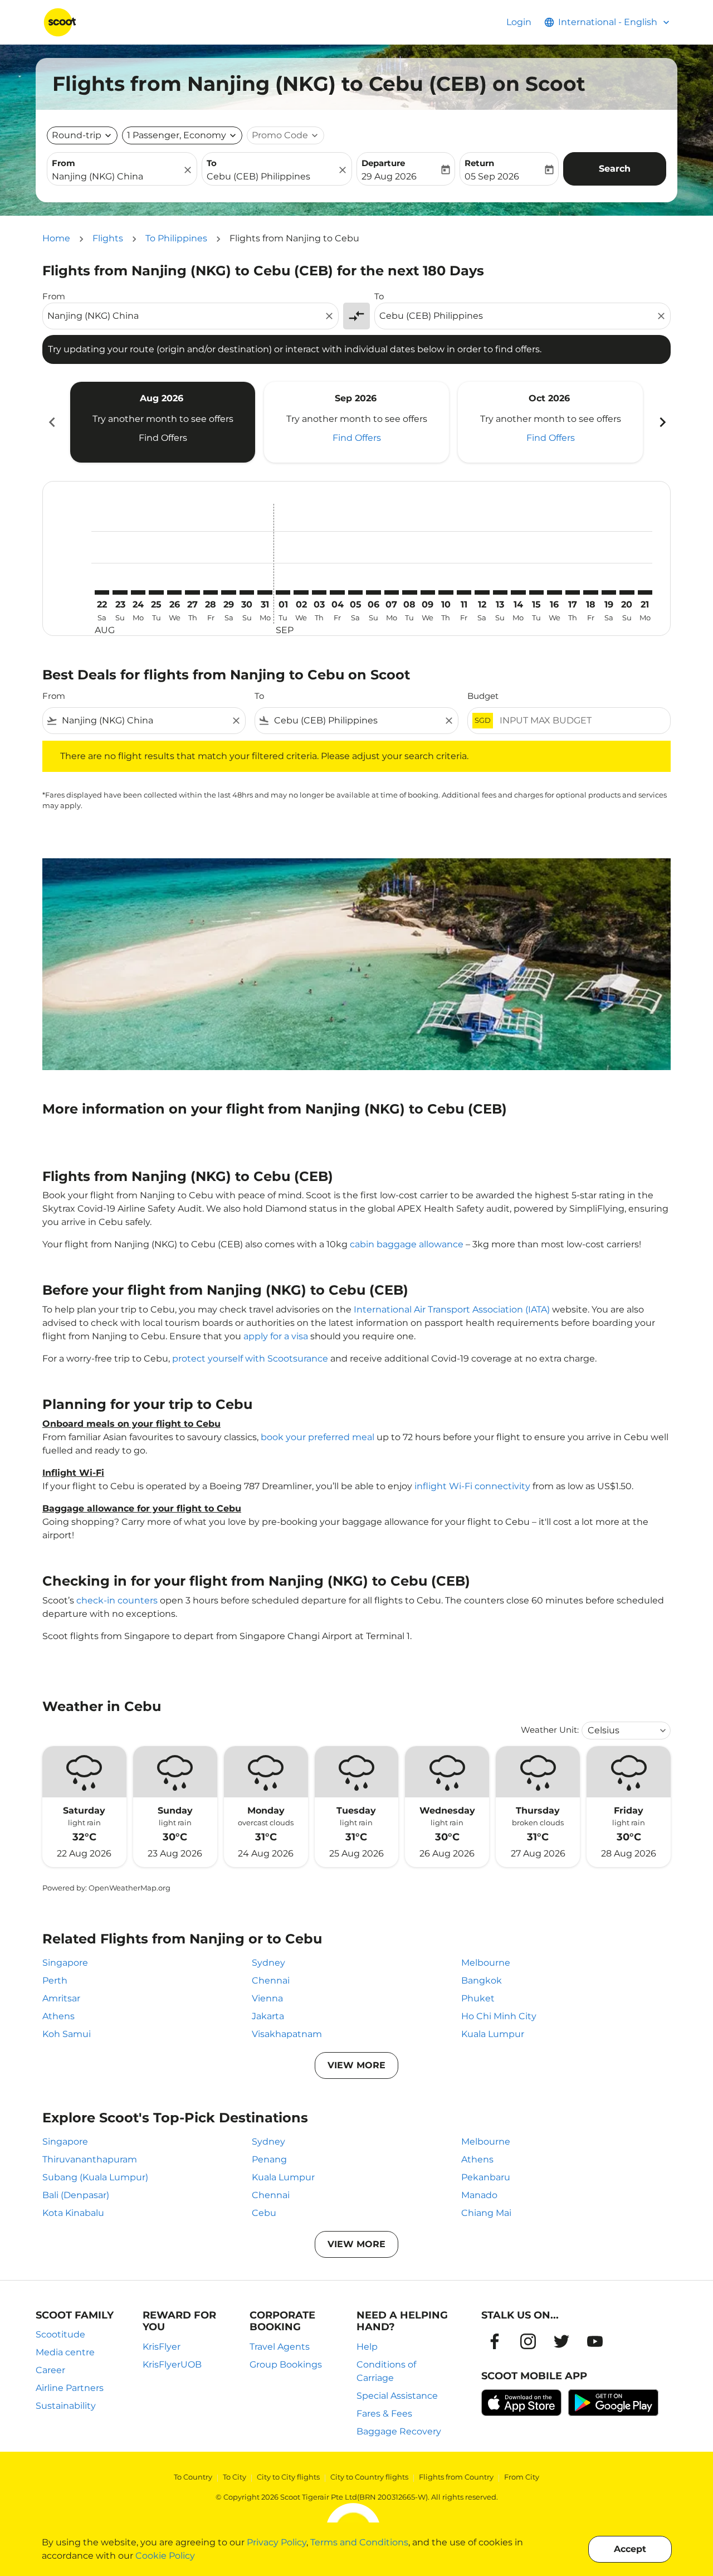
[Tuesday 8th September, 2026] (409, 592)
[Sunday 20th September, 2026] (627, 592)
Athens (58, 2016)
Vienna (267, 1998)
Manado (479, 2195)
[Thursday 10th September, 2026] (446, 592)
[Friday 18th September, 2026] (590, 592)
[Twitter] (561, 2341)
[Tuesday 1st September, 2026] (283, 592)
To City (235, 2477)
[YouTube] (595, 2341)
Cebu (264, 2213)
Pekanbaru (486, 2177)
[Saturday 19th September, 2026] (609, 592)
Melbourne (486, 1963)
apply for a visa (276, 1336)
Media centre (65, 2352)
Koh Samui (67, 2034)
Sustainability (66, 2406)
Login (519, 22)
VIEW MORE (356, 2065)
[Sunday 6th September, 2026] (373, 592)
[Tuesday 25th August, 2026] (156, 592)
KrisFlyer (162, 2347)
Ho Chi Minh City (499, 2016)
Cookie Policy (165, 2556)
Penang (269, 2159)
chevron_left (51, 422)
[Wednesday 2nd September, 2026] (301, 592)
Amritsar (61, 1998)
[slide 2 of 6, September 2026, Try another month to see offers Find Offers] (356, 422)
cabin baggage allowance (407, 1244)
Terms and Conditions (359, 2542)
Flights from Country (456, 2477)
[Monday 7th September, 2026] (392, 592)
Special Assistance (397, 2396)
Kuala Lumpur (493, 2034)
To (212, 163)
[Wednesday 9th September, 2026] (428, 592)
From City (522, 2477)
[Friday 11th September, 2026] (464, 592)
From (64, 163)
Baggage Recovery (399, 2431)
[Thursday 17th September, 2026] (573, 592)
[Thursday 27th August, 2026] (192, 592)
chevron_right (662, 422)
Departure (383, 163)
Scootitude (60, 2334)
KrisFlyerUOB (172, 2364)
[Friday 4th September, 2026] (337, 592)
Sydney (268, 1963)
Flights (108, 238)
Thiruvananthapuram (90, 2159)
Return (479, 163)
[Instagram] (528, 2341)
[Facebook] (495, 2341)
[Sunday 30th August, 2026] (247, 592)
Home (56, 238)
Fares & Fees (384, 2414)
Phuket (478, 1998)
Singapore (65, 1963)
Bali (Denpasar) (76, 2195)
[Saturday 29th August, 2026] (228, 592)
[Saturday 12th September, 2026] (482, 592)
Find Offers (163, 438)
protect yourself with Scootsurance (250, 1359)
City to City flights (288, 2477)
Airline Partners (70, 2388)
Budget (483, 696)
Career (50, 2370)
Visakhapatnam (287, 2034)
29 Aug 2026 (389, 176)
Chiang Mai (486, 2213)
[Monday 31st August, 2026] (265, 592)
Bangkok (482, 1980)
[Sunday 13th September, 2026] (500, 592)
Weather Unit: (550, 1730)
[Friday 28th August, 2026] (211, 592)
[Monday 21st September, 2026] (645, 592)
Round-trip (77, 135)
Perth (55, 1980)
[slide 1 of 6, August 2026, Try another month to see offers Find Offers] (163, 422)
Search (615, 169)
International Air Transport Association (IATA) (452, 1309)
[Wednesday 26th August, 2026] (174, 592)
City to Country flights (369, 2477)
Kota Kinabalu (73, 2213)
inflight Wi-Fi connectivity (472, 1486)
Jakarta (268, 2016)
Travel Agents (280, 2347)
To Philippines (176, 238)
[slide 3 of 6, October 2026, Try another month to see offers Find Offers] (550, 422)
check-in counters (117, 1600)
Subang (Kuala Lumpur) (95, 2177)
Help (367, 2347)
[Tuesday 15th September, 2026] (536, 592)
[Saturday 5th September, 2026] (355, 592)
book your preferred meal (318, 1437)
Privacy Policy (277, 2542)
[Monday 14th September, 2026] (518, 592)
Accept (630, 2549)
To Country (193, 2477)
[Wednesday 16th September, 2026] (554, 592)
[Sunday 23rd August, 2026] (120, 592)
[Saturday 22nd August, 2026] (102, 592)
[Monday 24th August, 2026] (138, 592)
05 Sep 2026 (492, 176)
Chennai (271, 1980)
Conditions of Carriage (386, 2371)
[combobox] (116, 177)
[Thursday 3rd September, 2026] (319, 592)
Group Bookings (286, 2364)
